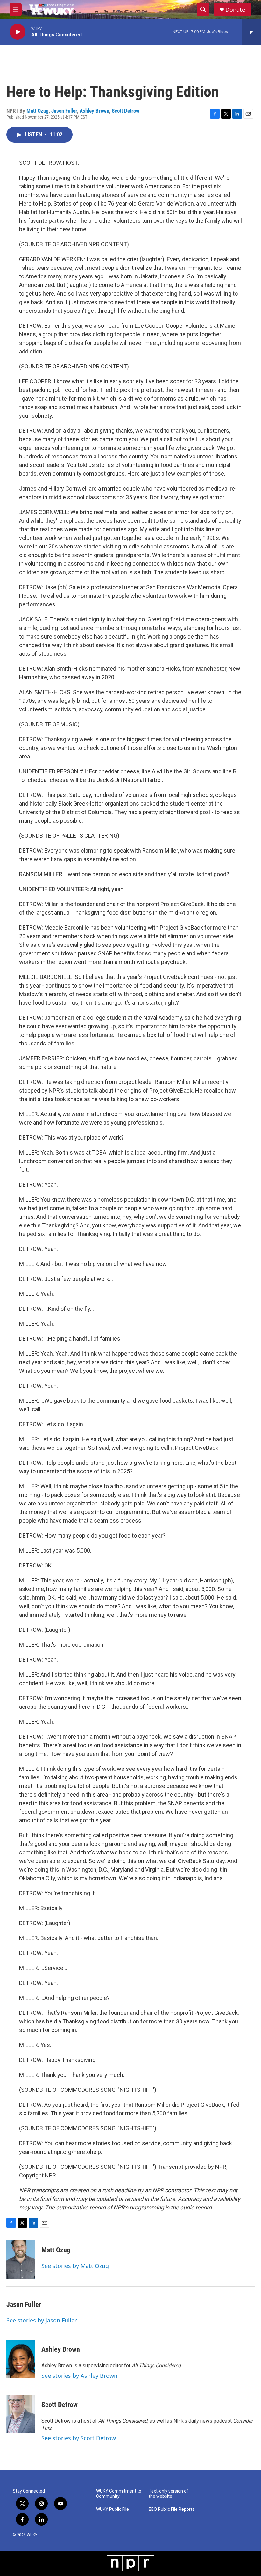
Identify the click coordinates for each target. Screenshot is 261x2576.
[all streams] (252, 32)
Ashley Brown (94, 111)
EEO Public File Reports (172, 2509)
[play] (18, 32)
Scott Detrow (126, 111)
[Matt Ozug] (21, 2259)
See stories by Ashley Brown (79, 2376)
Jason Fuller (64, 111)
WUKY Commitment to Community (119, 2494)
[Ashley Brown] (21, 2359)
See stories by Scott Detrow (79, 2438)
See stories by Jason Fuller (42, 2320)
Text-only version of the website (169, 2494)
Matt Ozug (38, 111)
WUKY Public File (113, 2509)
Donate (235, 10)
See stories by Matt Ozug (75, 2266)
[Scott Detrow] (21, 2414)
